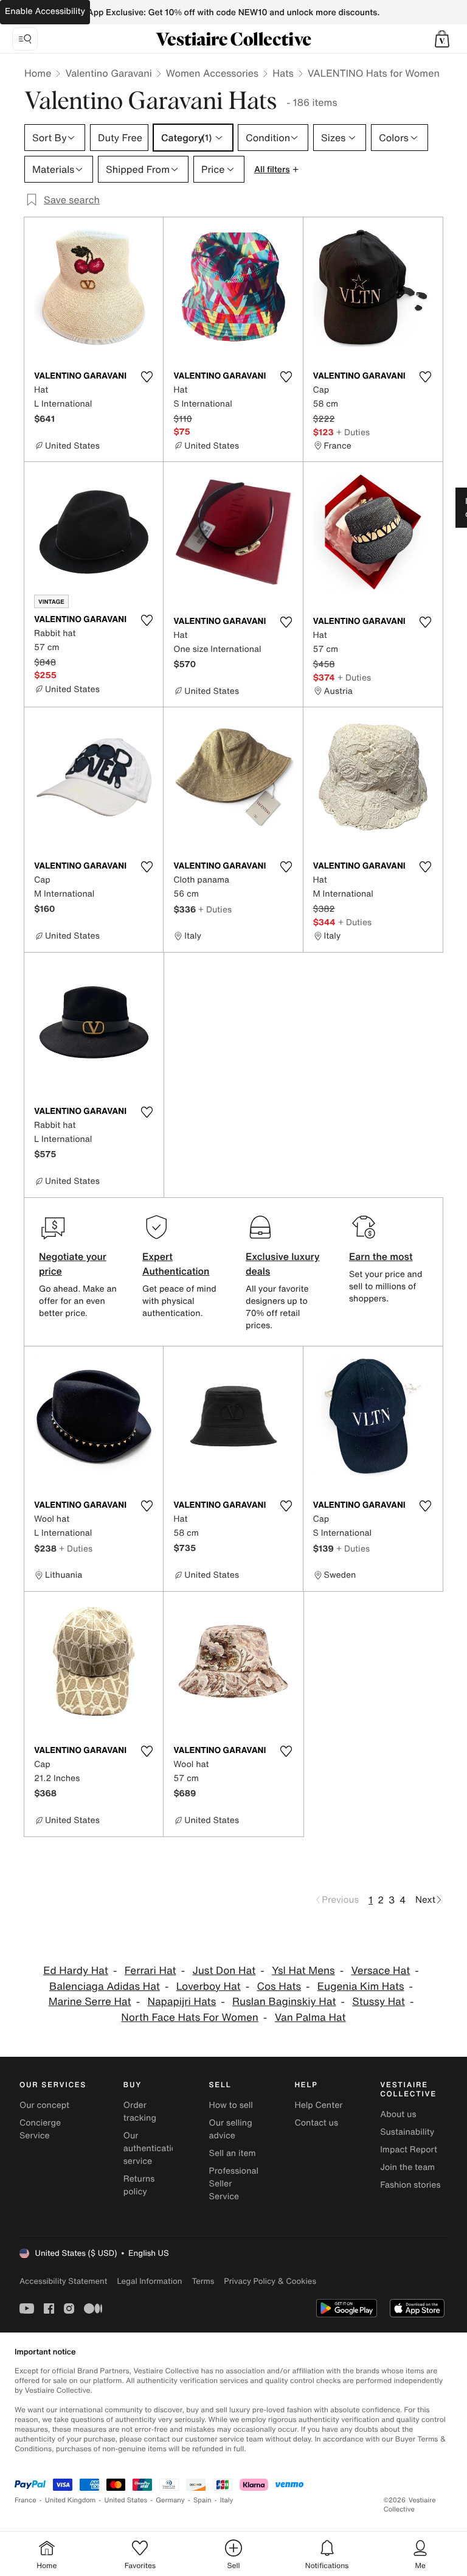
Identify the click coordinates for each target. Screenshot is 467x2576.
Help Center (318, 2105)
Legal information (149, 2281)
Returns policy (139, 2185)
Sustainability (407, 2132)
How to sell (231, 2105)
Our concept (44, 2105)
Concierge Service (40, 2129)
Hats (283, 73)
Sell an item (233, 2153)
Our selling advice (231, 2129)
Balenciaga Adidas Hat (105, 1986)
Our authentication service (153, 2148)
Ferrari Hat (150, 1971)
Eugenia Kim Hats (361, 1986)
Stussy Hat (379, 2002)
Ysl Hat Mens (303, 1971)
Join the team (407, 2167)
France (26, 2500)
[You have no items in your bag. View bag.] (442, 39)
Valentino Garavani (108, 73)
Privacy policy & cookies (270, 2281)
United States (126, 2500)
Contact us (316, 2123)
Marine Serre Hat (90, 2002)
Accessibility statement (63, 2281)
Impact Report (409, 2150)
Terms (203, 2281)
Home (38, 73)
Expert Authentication (176, 1264)
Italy (227, 2500)
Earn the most (381, 1256)
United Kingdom (71, 2500)
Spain (202, 2500)
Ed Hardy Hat (76, 1971)
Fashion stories (410, 2185)
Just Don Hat (224, 1971)
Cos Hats (279, 1986)
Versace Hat (380, 1971)
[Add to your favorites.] (147, 377)
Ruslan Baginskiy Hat (284, 2002)
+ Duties (353, 432)
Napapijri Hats (182, 2002)
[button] (442, 39)
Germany (170, 2500)
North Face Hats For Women (189, 2018)
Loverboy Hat (209, 1986)
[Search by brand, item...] (25, 39)
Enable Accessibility (45, 11)
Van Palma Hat (310, 2018)
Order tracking (140, 2112)
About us (398, 2114)
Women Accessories (212, 73)
